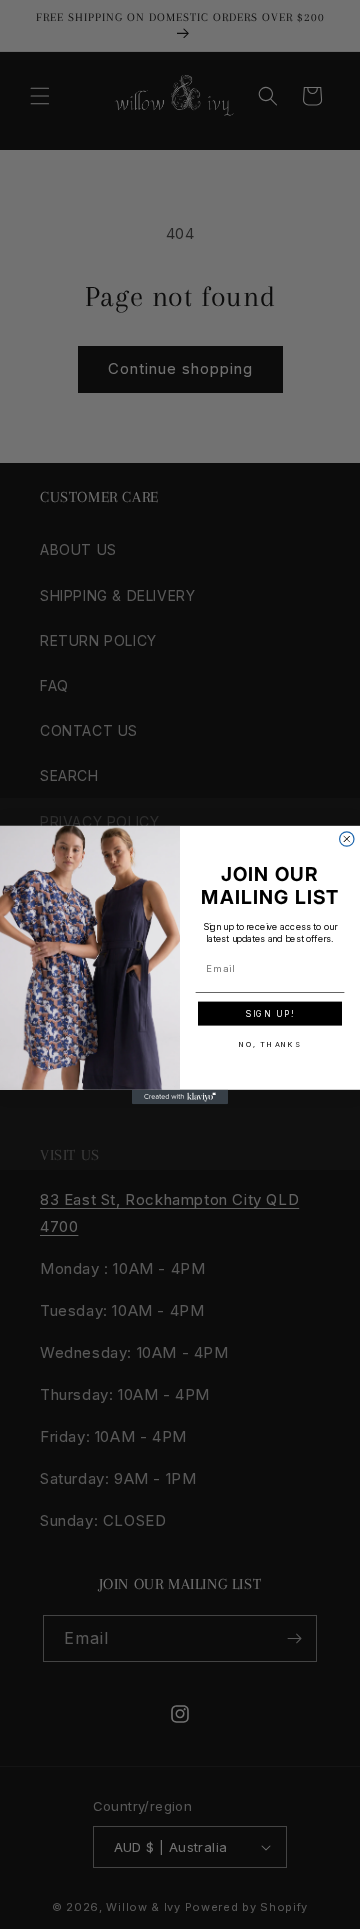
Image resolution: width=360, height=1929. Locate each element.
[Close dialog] (347, 838)
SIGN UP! (269, 1013)
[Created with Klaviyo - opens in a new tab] (180, 1096)
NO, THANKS (270, 1043)
